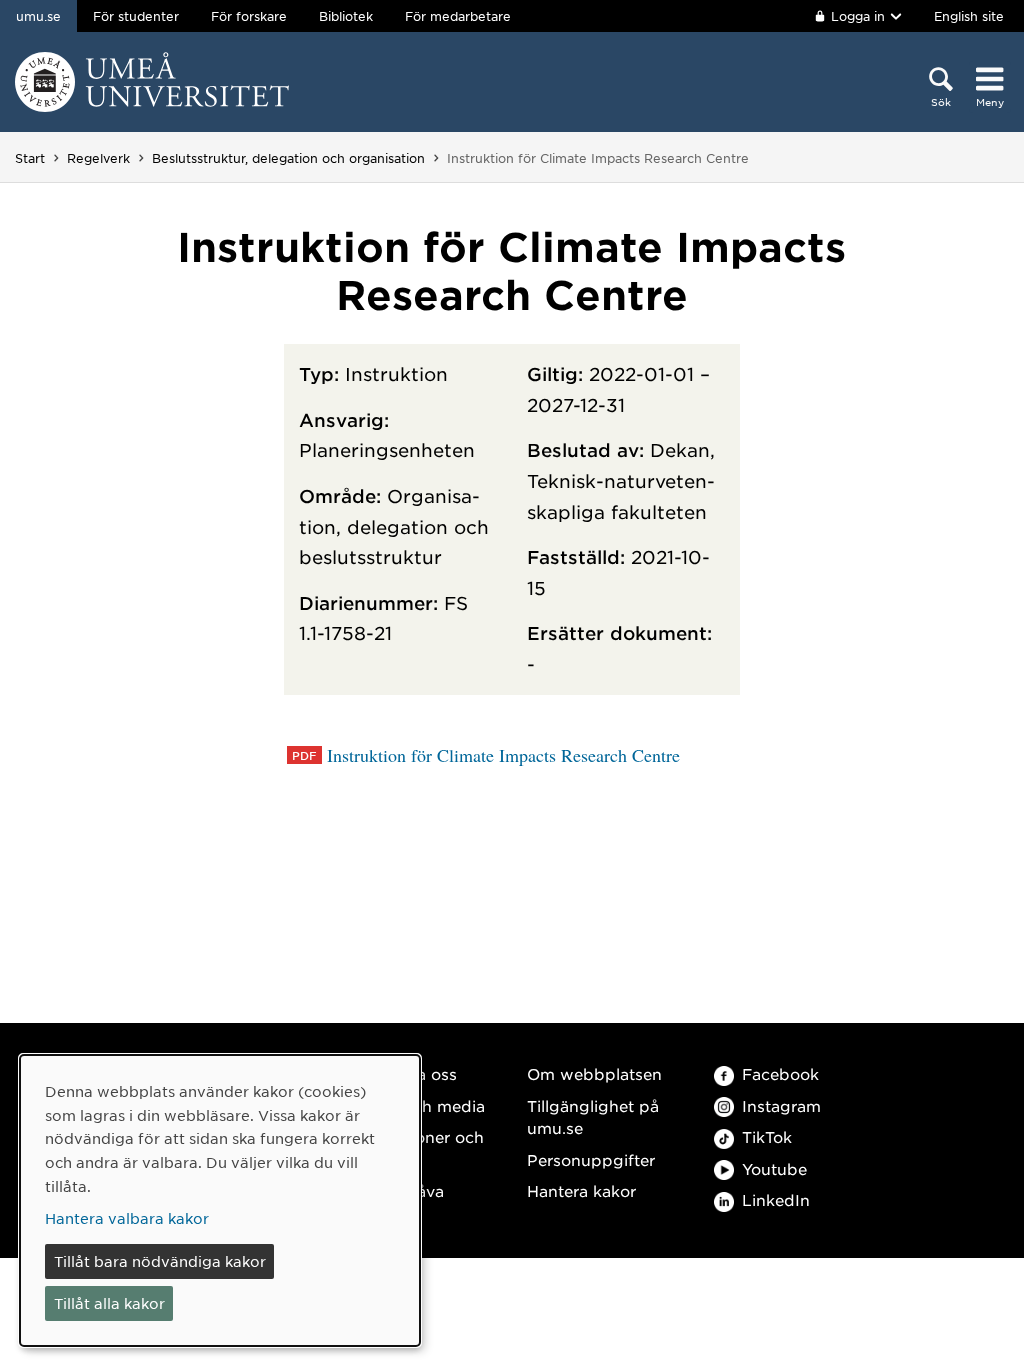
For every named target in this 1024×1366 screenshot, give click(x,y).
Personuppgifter (591, 1159)
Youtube (774, 1168)
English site (969, 16)
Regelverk (98, 158)
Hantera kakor (581, 1190)
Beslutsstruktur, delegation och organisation (288, 158)
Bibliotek (346, 16)
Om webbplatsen (594, 1073)
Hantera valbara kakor (127, 1218)
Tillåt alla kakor (109, 1303)
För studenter (136, 16)
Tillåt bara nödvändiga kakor (160, 1261)
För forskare (249, 16)
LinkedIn (776, 1199)
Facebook (780, 1073)
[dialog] (220, 1200)
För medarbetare (458, 16)
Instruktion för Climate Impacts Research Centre (503, 755)
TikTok (767, 1136)
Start (30, 158)
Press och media (420, 1105)
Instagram (781, 1105)
